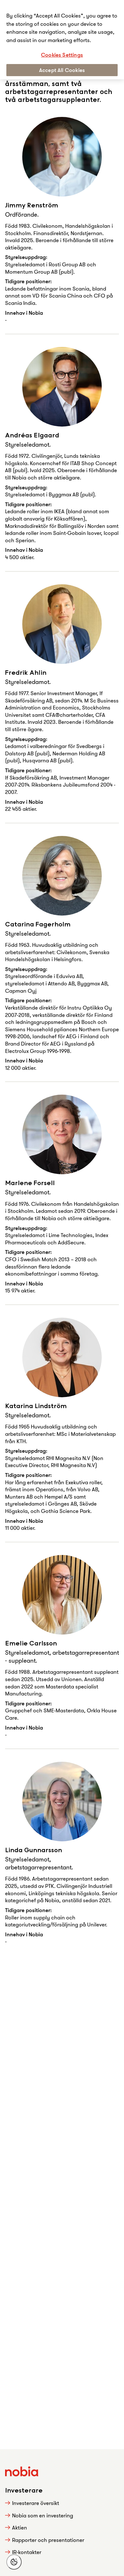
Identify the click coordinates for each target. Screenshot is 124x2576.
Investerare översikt (36, 2503)
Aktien (20, 2527)
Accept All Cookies (62, 70)
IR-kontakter (27, 2552)
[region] (62, 40)
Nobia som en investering (43, 2515)
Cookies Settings (62, 55)
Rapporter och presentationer (48, 2540)
